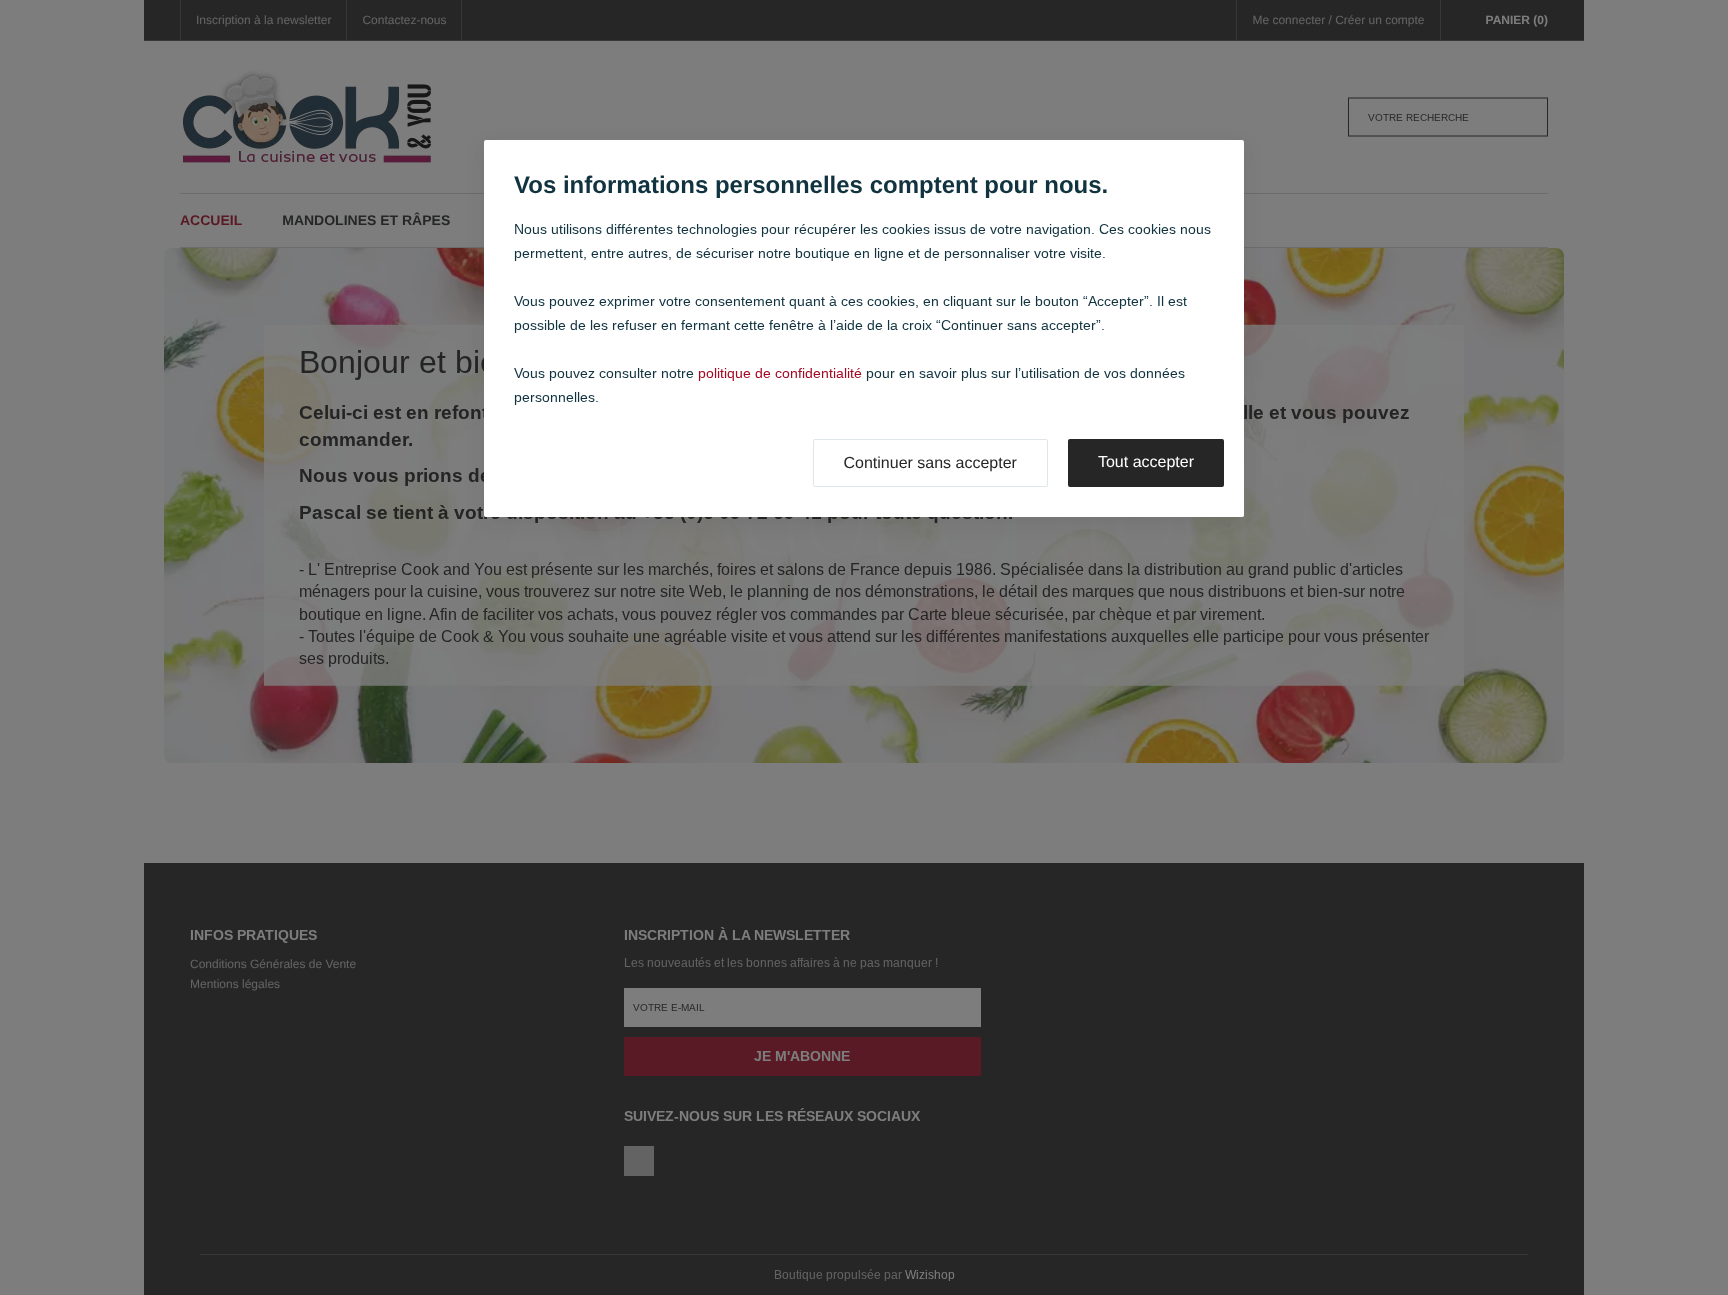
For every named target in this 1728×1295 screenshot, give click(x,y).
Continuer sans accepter (930, 463)
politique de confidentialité (780, 373)
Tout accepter (1146, 462)
